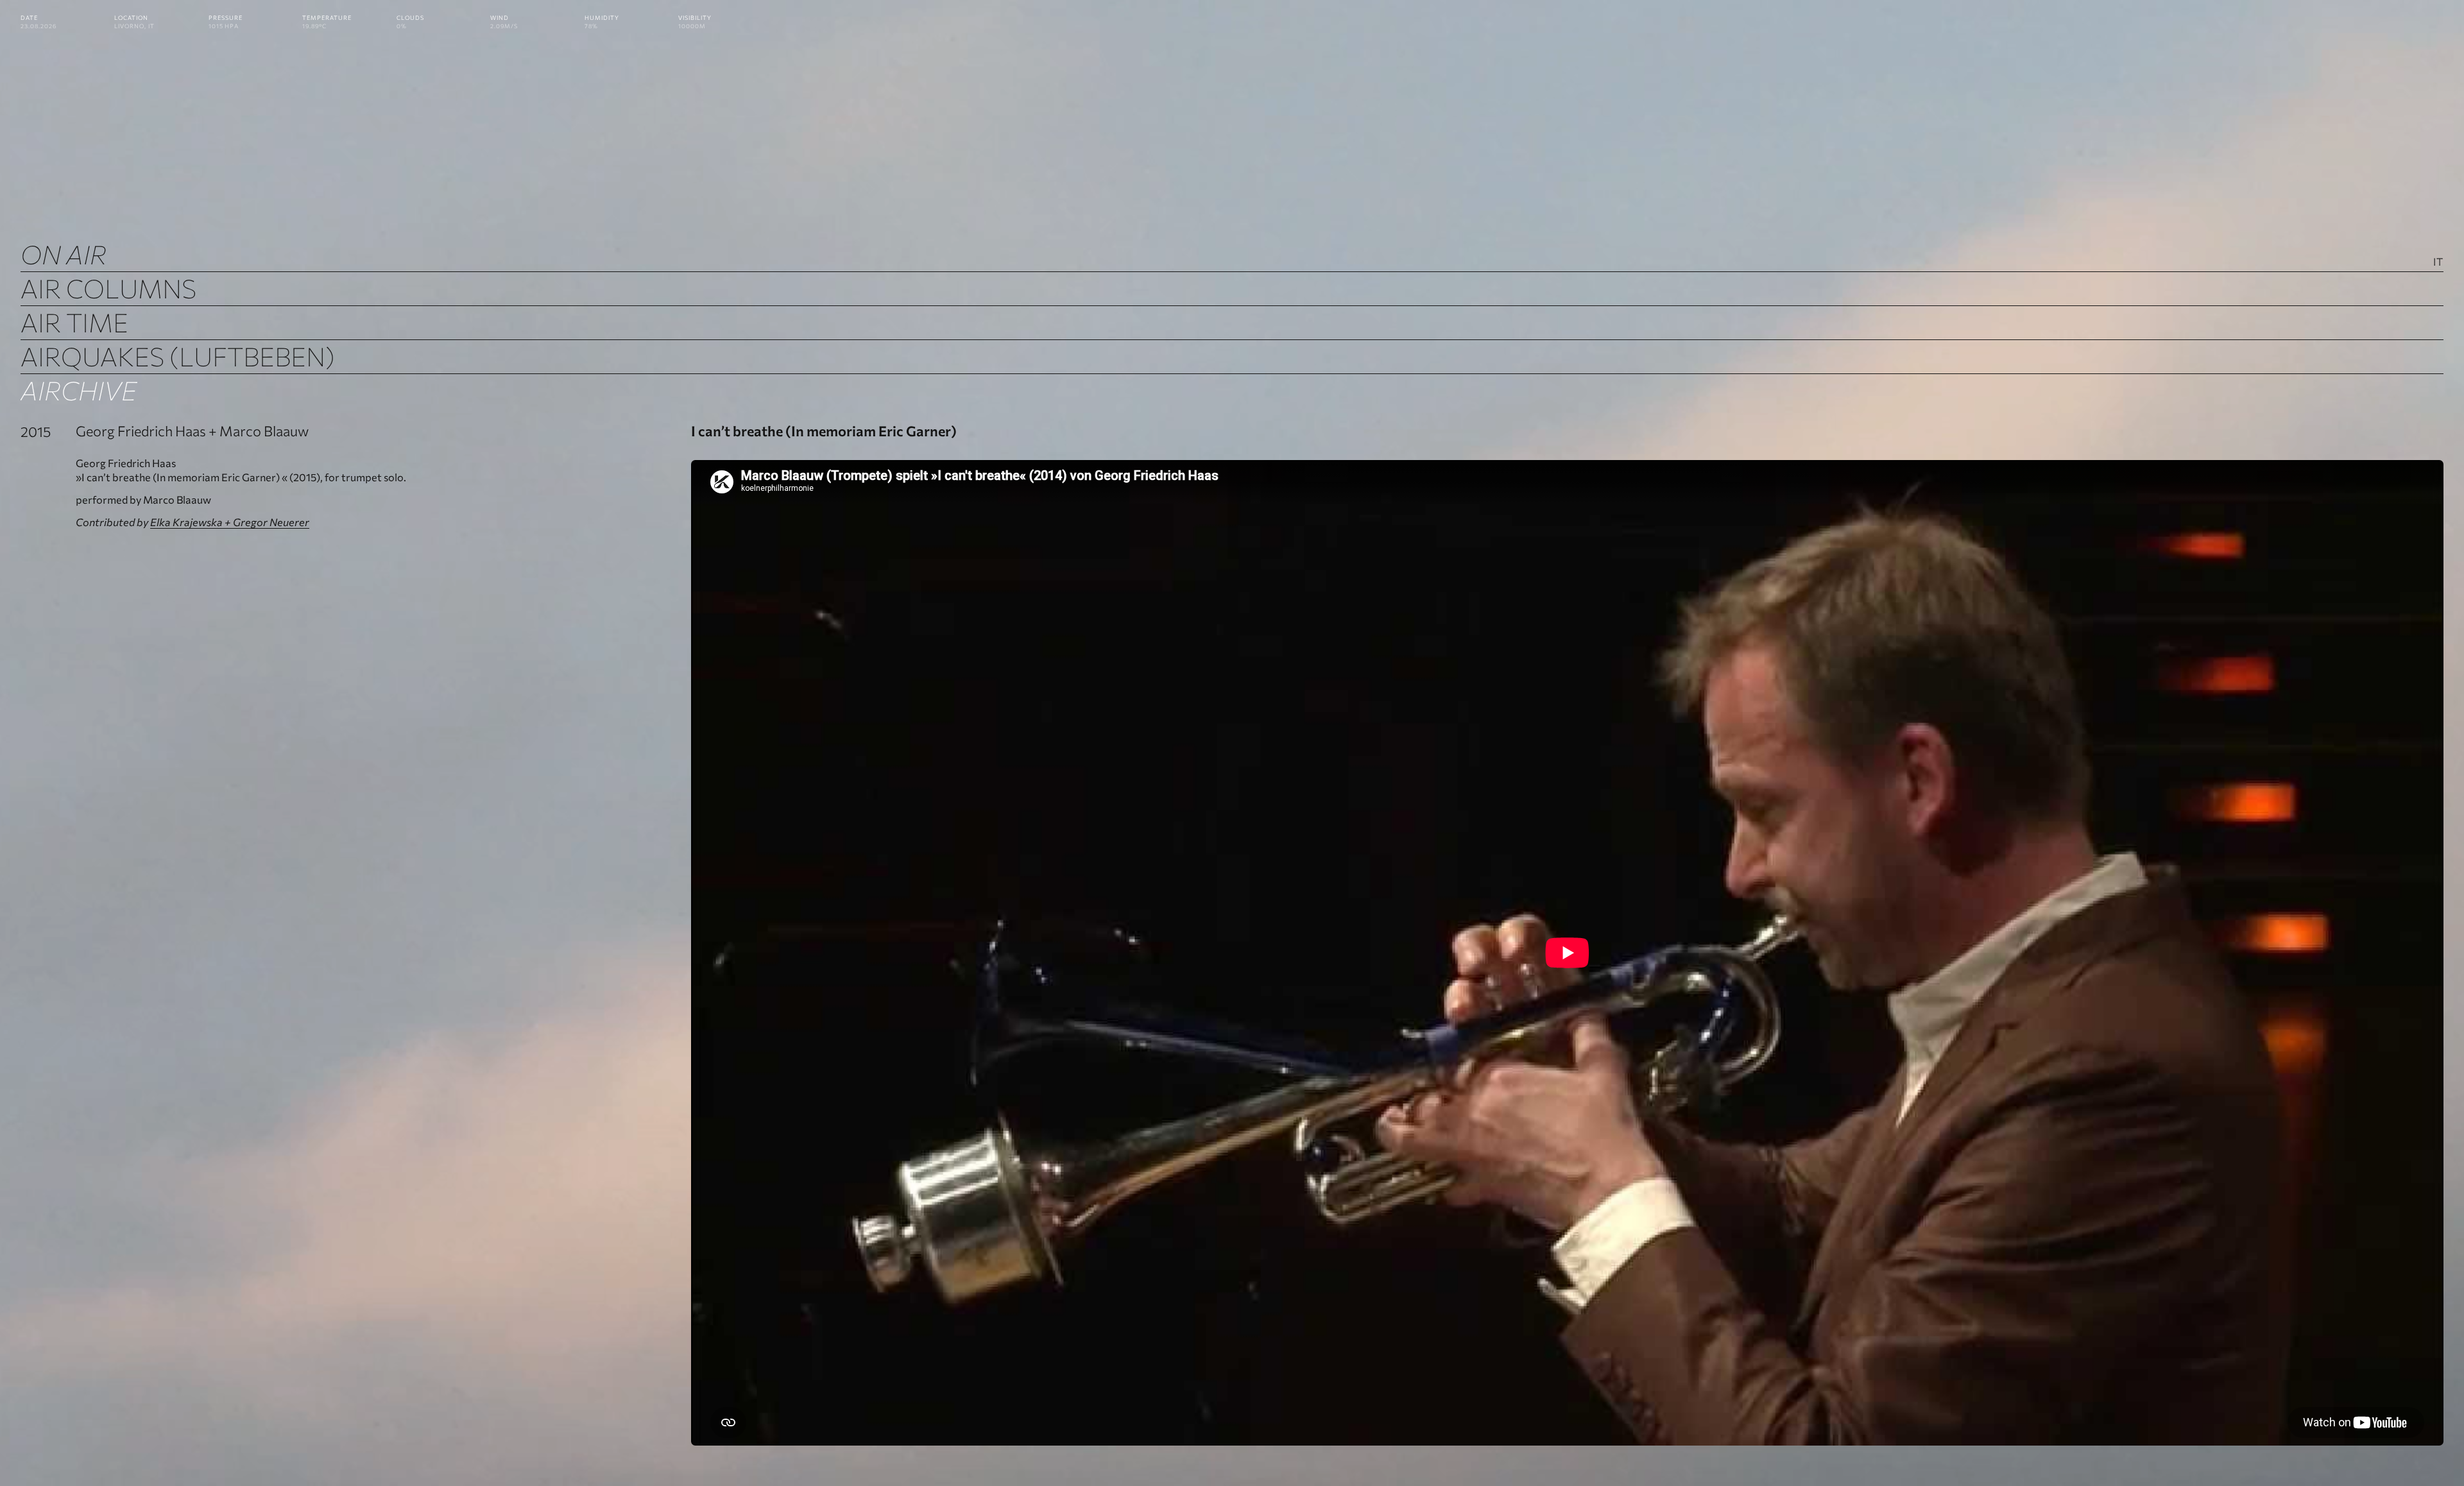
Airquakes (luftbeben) (178, 356)
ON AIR (64, 254)
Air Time (74, 322)
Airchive (79, 390)
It (2438, 261)
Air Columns (108, 288)
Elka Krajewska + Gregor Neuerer (230, 522)
